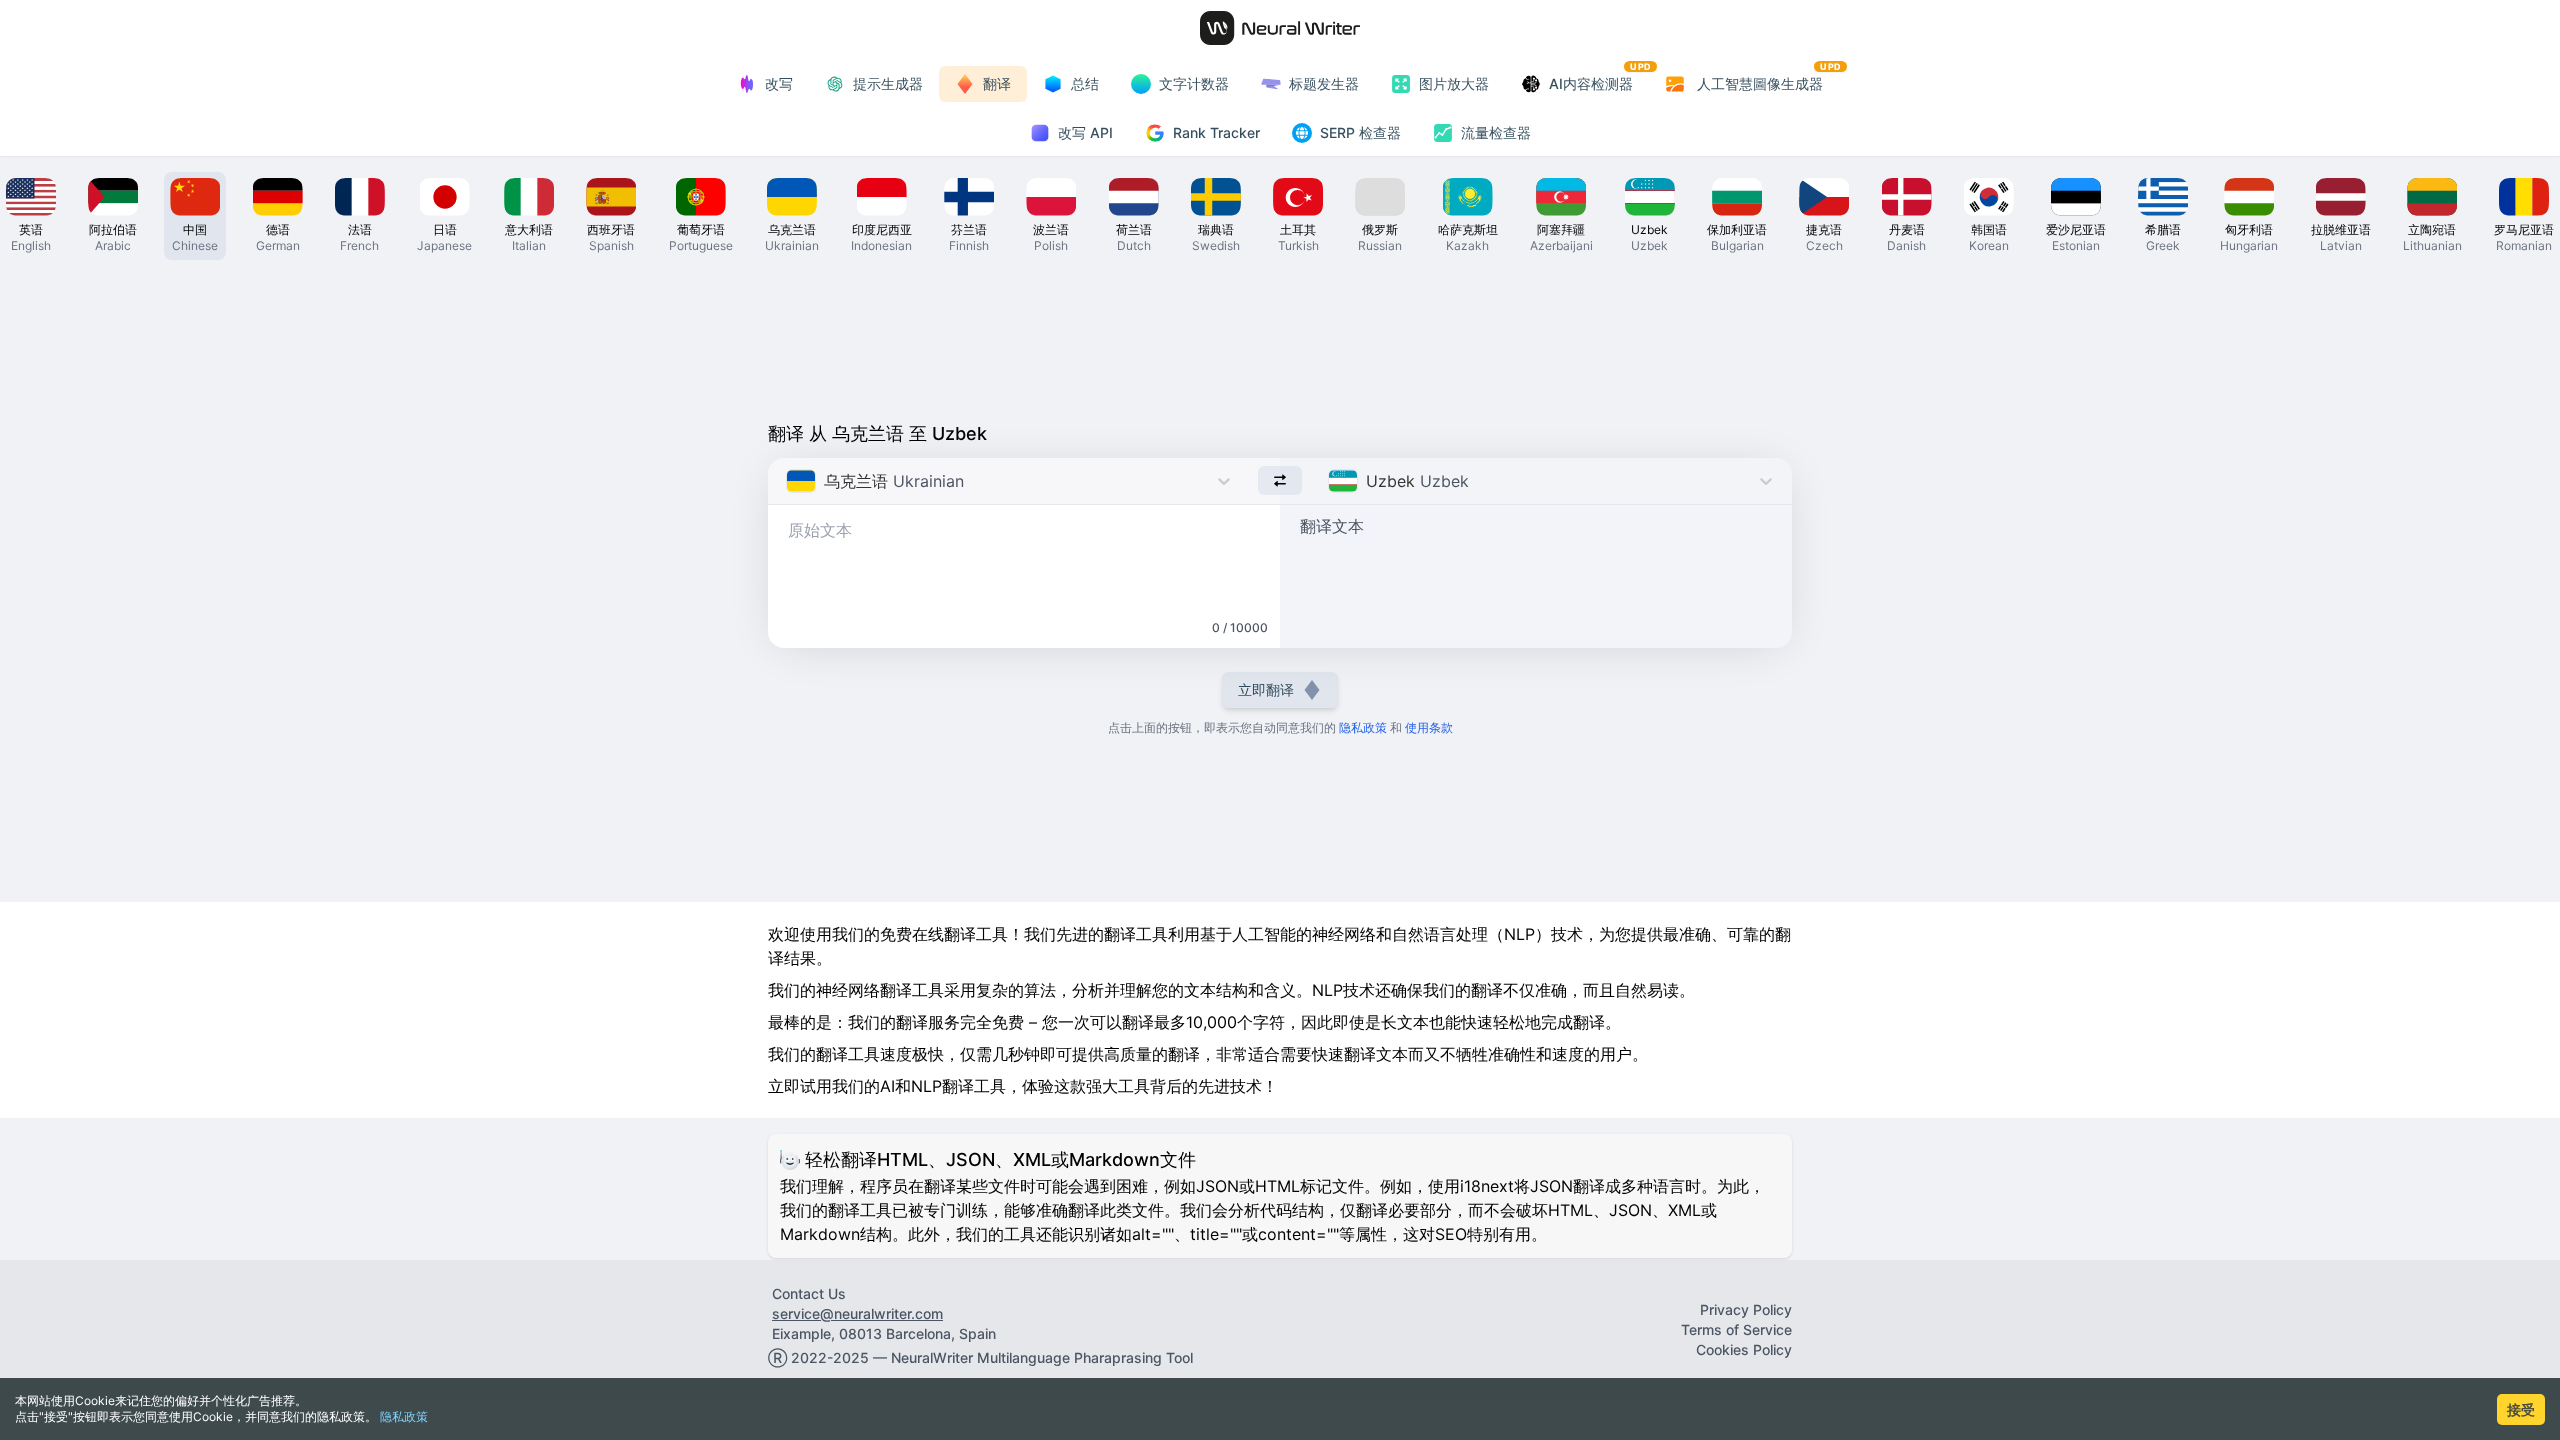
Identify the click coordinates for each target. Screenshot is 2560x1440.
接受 (2521, 1409)
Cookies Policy (1744, 1349)
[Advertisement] (1280, 336)
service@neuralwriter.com (857, 1313)
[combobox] (788, 481)
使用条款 (1429, 727)
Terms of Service (1736, 1329)
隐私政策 (404, 1416)
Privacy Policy (1746, 1309)
